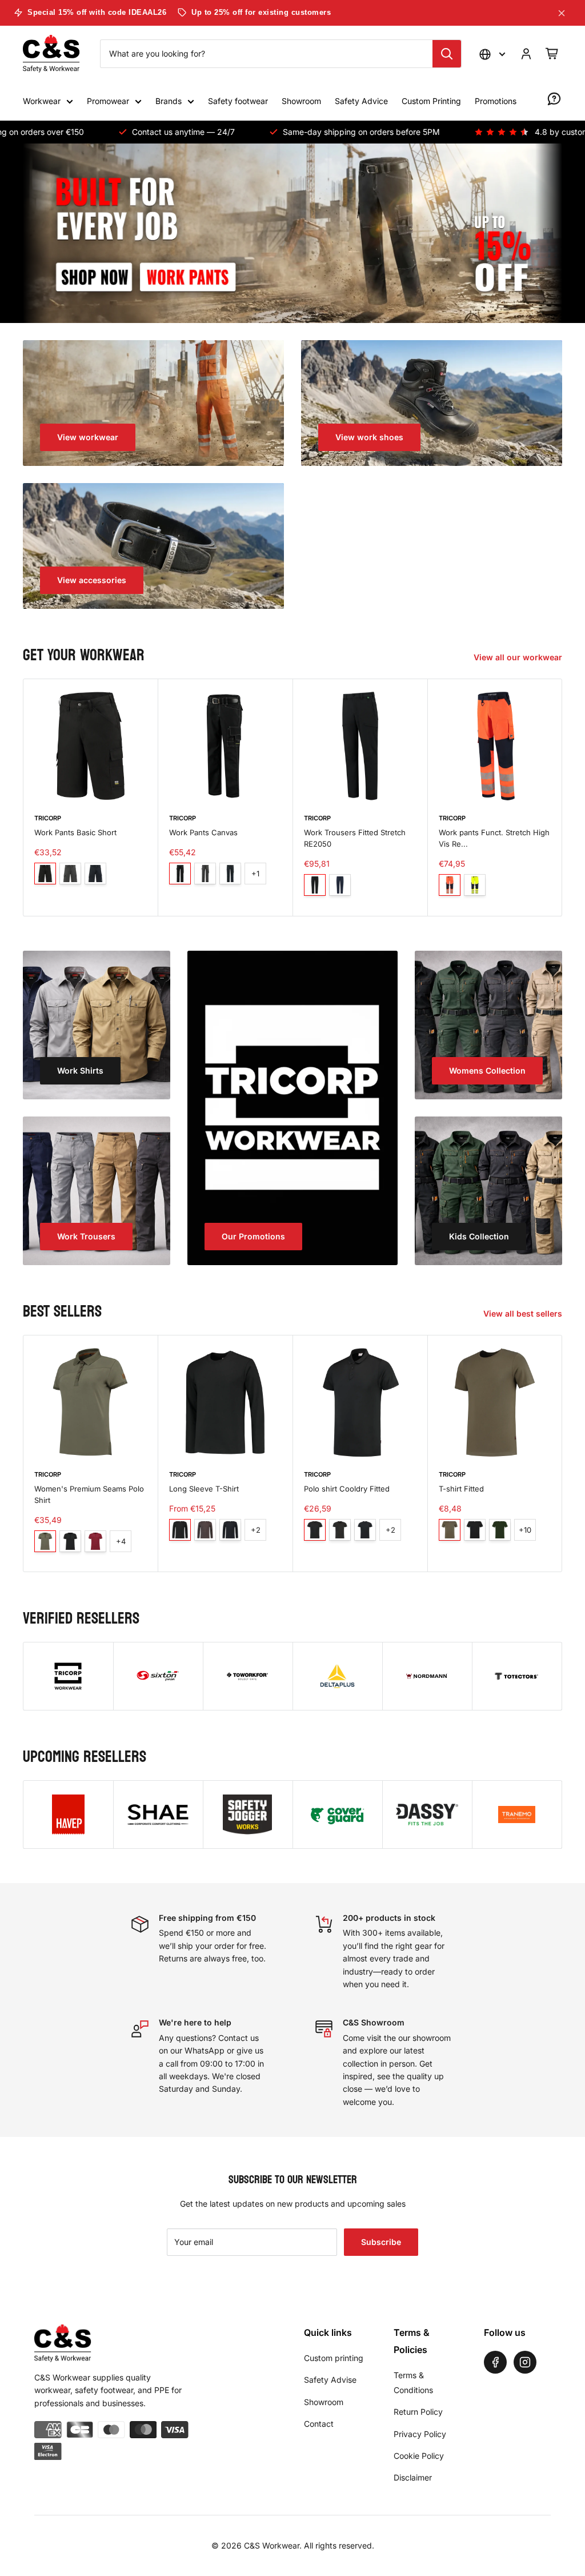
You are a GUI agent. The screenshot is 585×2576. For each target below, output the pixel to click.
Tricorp (48, 818)
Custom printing (334, 2358)
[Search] (447, 54)
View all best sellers (524, 1313)
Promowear (108, 101)
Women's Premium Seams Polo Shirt (89, 1494)
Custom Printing (431, 101)
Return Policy (418, 2412)
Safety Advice (361, 101)
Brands (169, 101)
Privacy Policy (420, 2434)
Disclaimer (413, 2477)
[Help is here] (554, 99)
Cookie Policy (419, 2456)
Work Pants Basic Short (75, 833)
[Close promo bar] (562, 13)
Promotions (496, 101)
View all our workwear (519, 657)
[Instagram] (525, 2362)
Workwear (42, 101)
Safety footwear (238, 101)
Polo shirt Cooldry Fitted (347, 1489)
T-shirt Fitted (461, 1489)
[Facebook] (495, 2362)
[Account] (526, 54)
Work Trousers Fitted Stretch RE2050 (355, 839)
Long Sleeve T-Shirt (204, 1489)
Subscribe (381, 2242)
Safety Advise (330, 2380)
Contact (319, 2424)
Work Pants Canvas (203, 833)
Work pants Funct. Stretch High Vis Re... (494, 839)
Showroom (301, 101)
